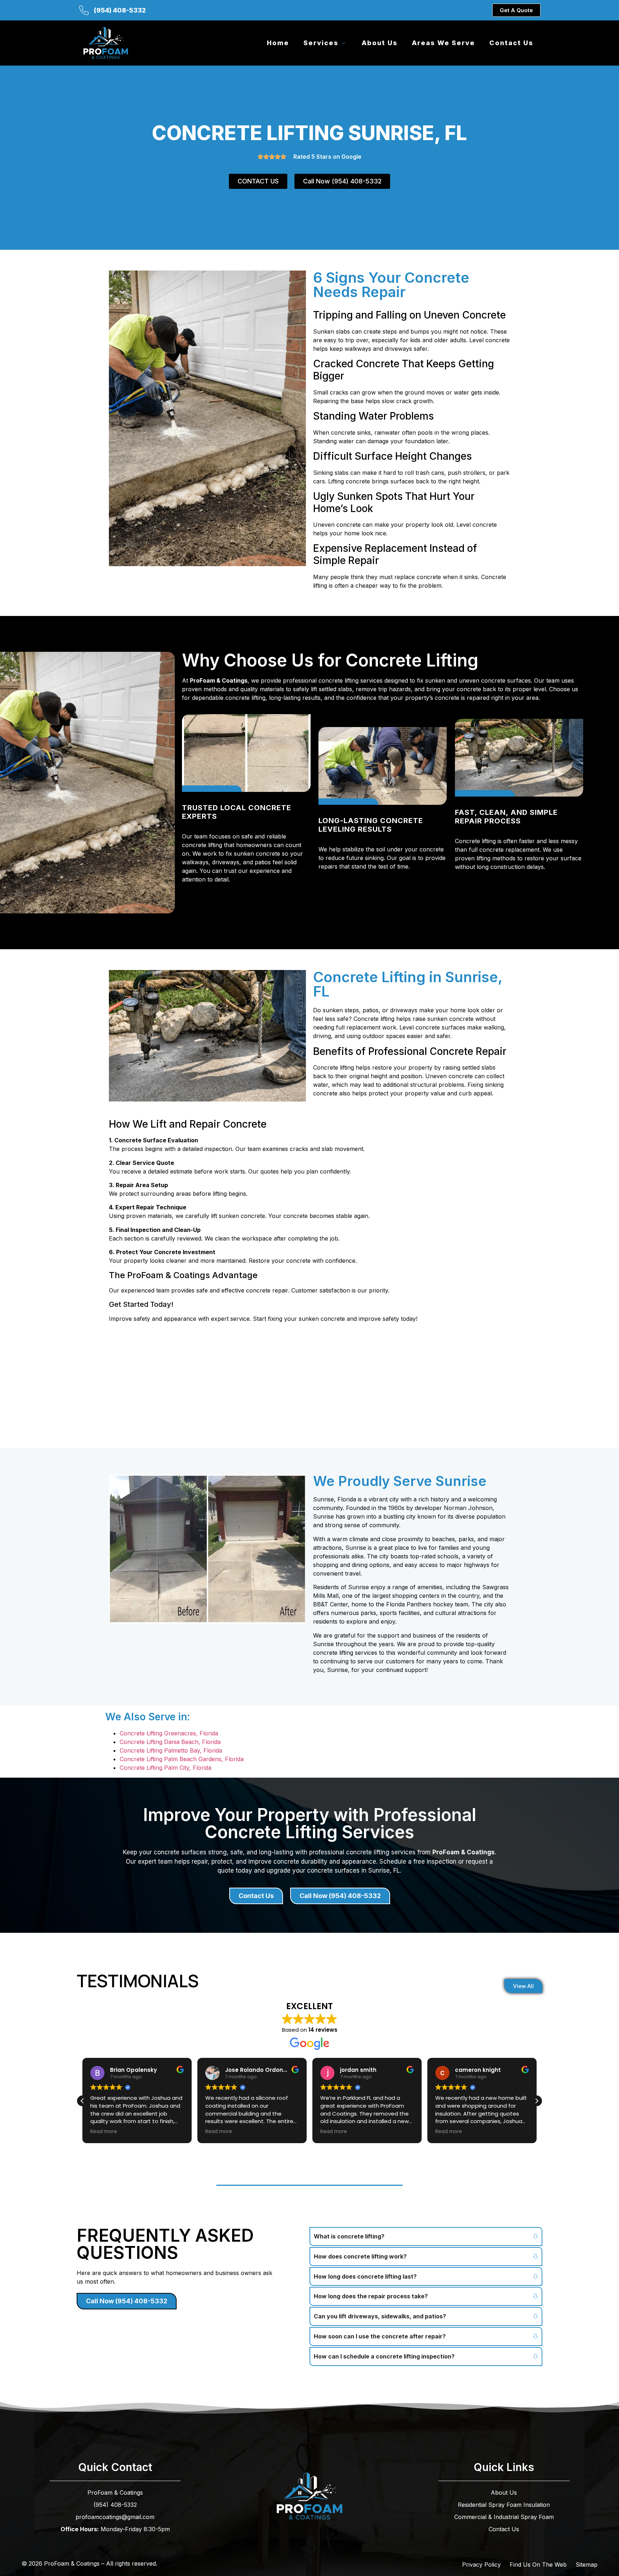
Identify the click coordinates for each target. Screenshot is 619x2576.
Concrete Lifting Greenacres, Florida (169, 1733)
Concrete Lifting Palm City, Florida (165, 1768)
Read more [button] (104, 2132)
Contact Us (511, 43)
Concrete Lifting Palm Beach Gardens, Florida (182, 1759)
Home (278, 43)
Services (321, 43)
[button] (537, 2101)
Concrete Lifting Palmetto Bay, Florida (171, 1750)
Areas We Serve (443, 43)
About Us (380, 43)
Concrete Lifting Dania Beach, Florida (170, 1742)
